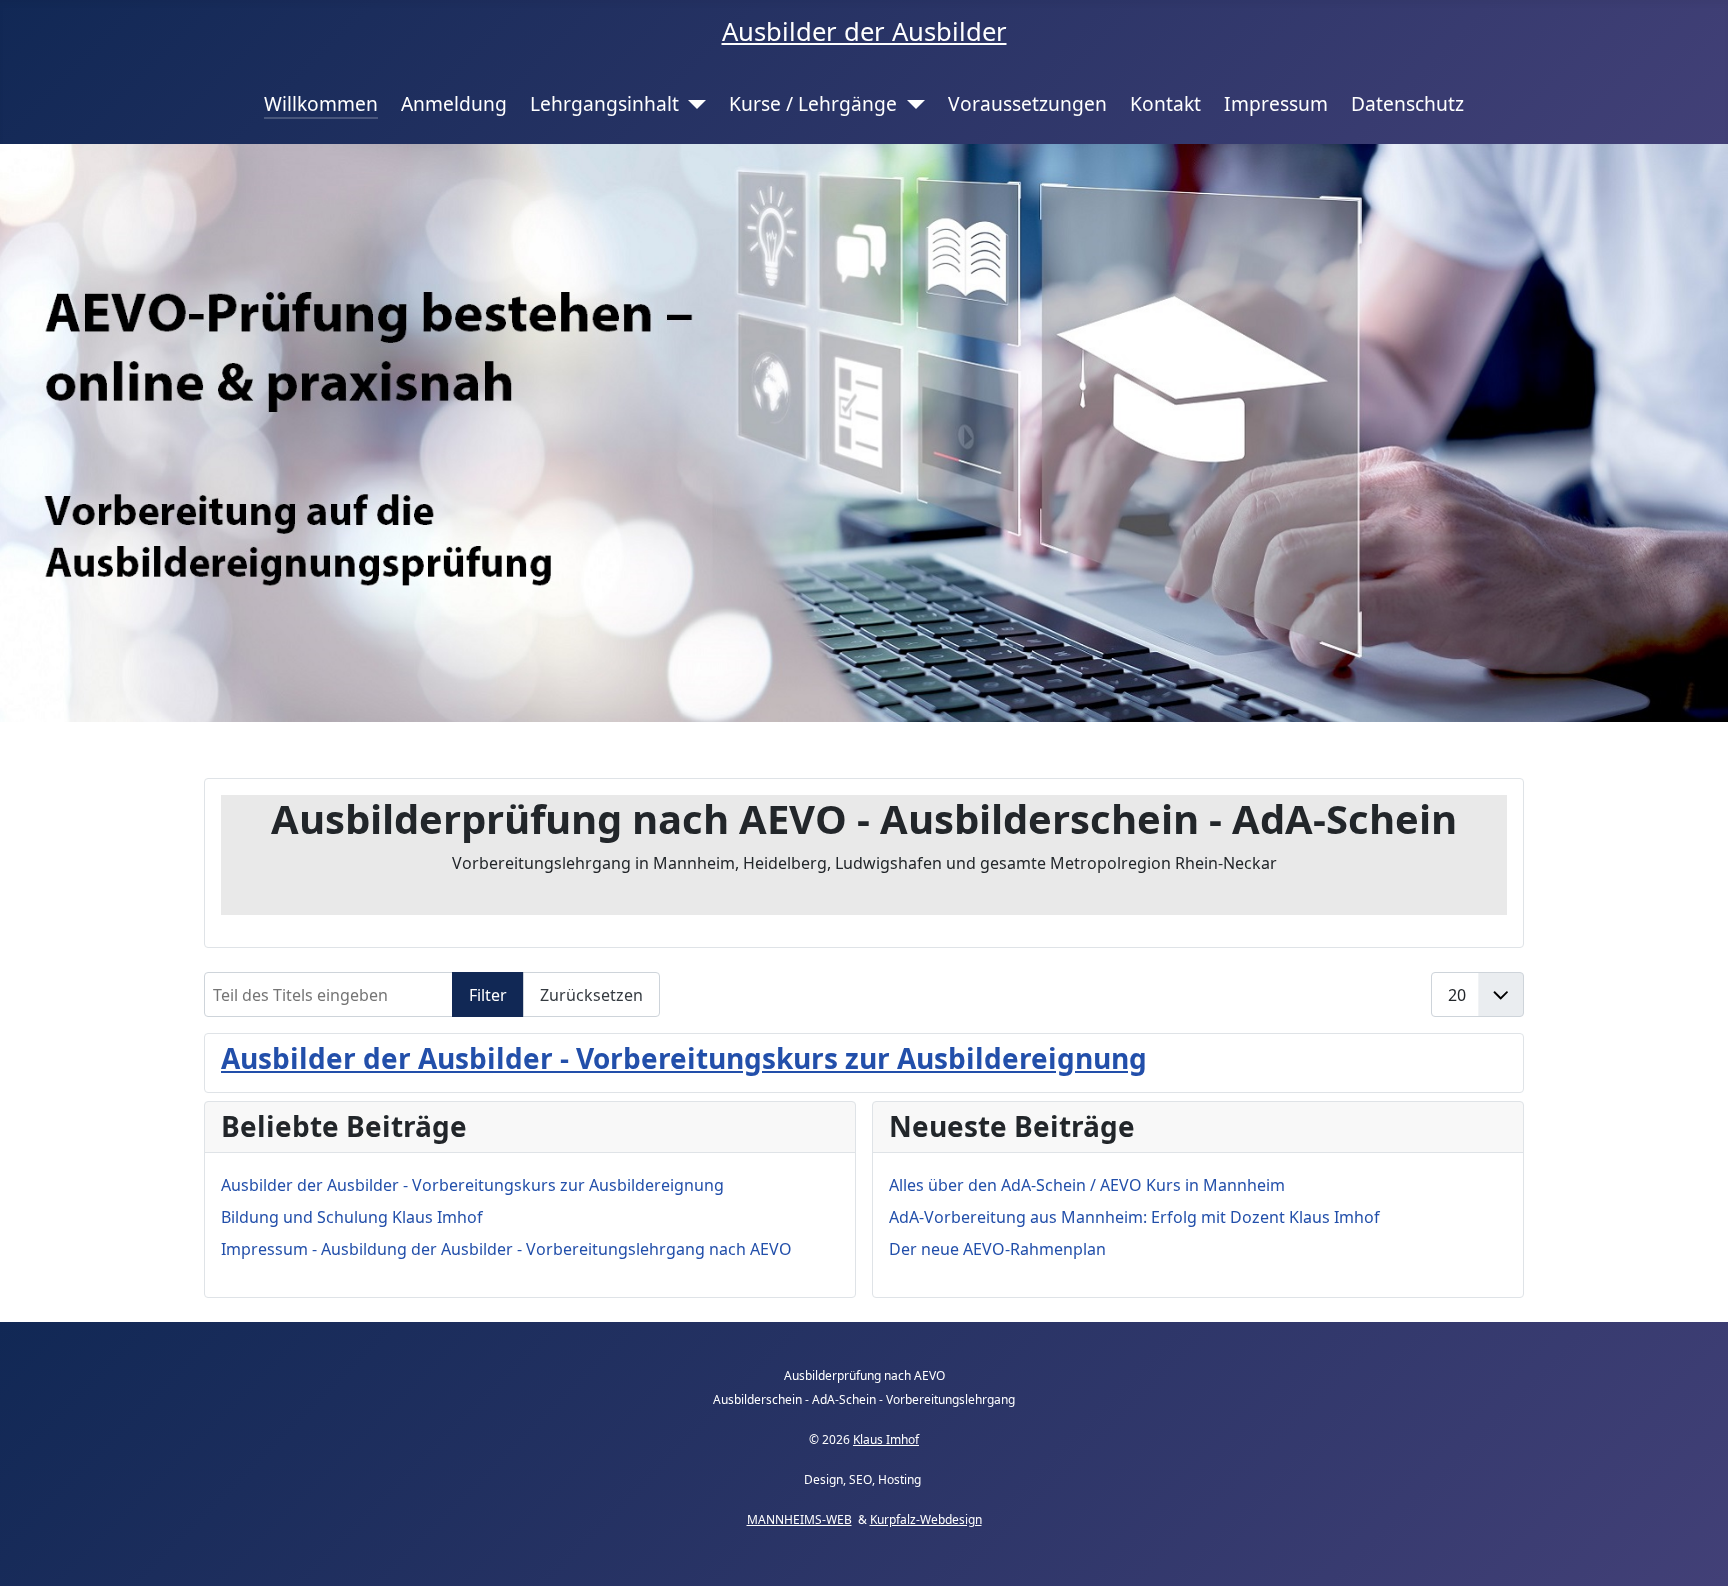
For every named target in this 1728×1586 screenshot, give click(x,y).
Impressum (1276, 103)
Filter (488, 995)
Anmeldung (454, 103)
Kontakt (1165, 103)
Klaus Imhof (886, 1439)
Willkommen (321, 103)
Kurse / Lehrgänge (813, 103)
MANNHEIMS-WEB (799, 1519)
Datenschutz (1407, 103)
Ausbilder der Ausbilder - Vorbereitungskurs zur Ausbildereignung (684, 1058)
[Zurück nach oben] (1693, 1549)
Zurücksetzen (591, 995)
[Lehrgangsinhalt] (693, 104)
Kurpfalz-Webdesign (926, 1519)
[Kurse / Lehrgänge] (911, 104)
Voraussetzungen (1027, 103)
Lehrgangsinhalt (604, 103)
